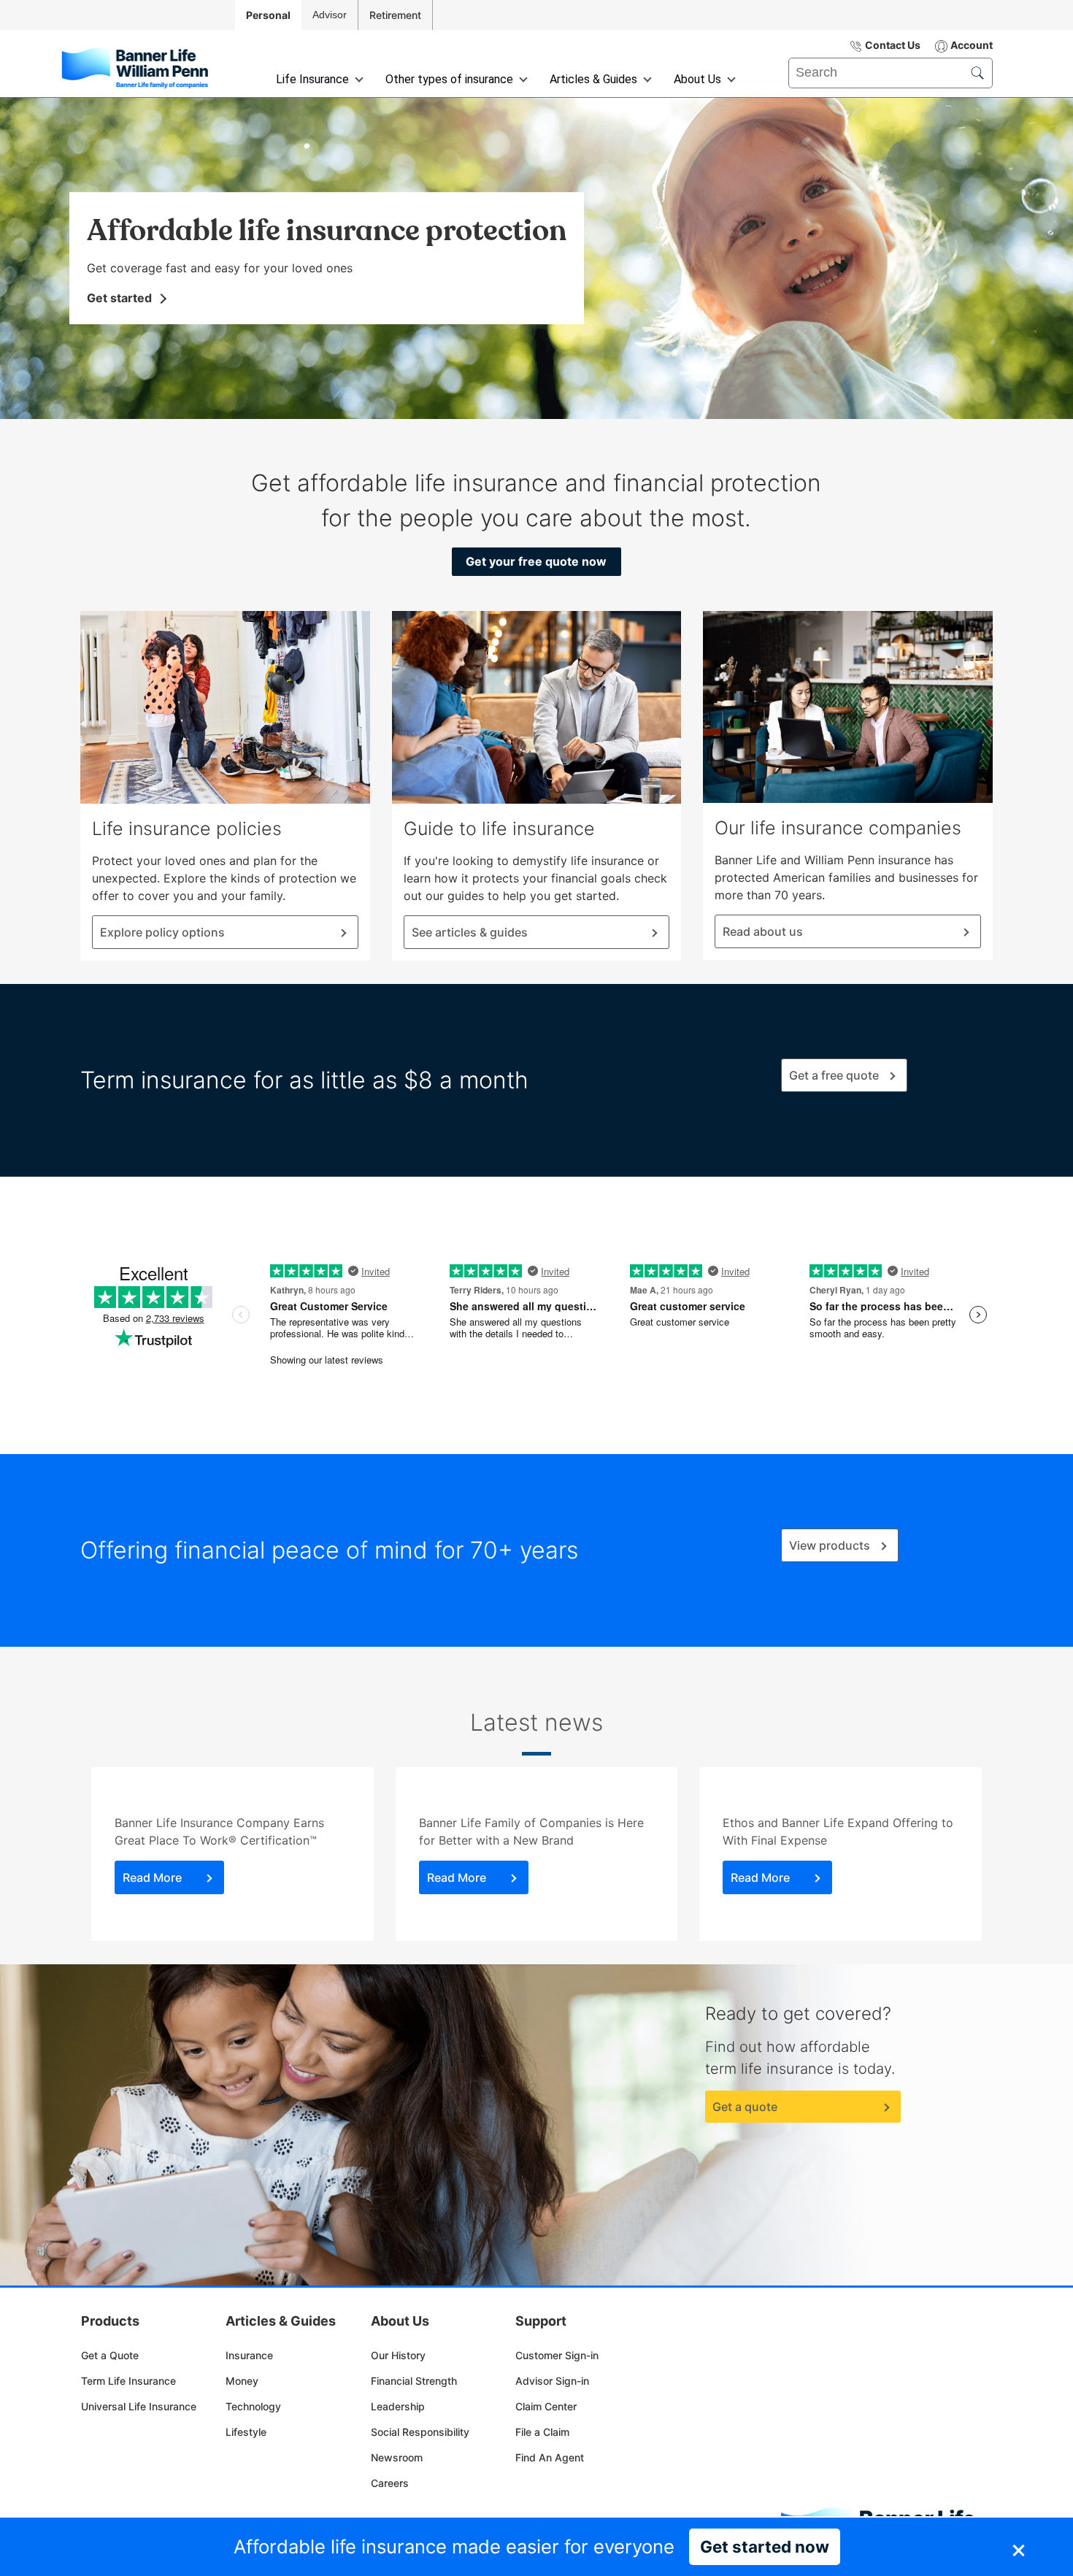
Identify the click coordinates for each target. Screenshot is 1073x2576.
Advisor (330, 15)
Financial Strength (414, 2381)
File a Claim (542, 2432)
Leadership (398, 2406)
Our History (398, 2355)
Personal (268, 15)
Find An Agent (550, 2457)
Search (808, 63)
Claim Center (546, 2406)
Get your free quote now (536, 561)
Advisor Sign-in (552, 2381)
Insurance (249, 2355)
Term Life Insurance (128, 2381)
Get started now (765, 2546)
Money (242, 2381)
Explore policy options (162, 932)
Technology (253, 2406)
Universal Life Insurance (139, 2406)
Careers (390, 2483)
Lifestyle (246, 2432)
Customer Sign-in (557, 2355)
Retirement (395, 15)
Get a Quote (110, 2355)
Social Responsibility (420, 2432)
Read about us (763, 931)
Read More (152, 1877)
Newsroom (397, 2457)
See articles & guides (470, 932)
